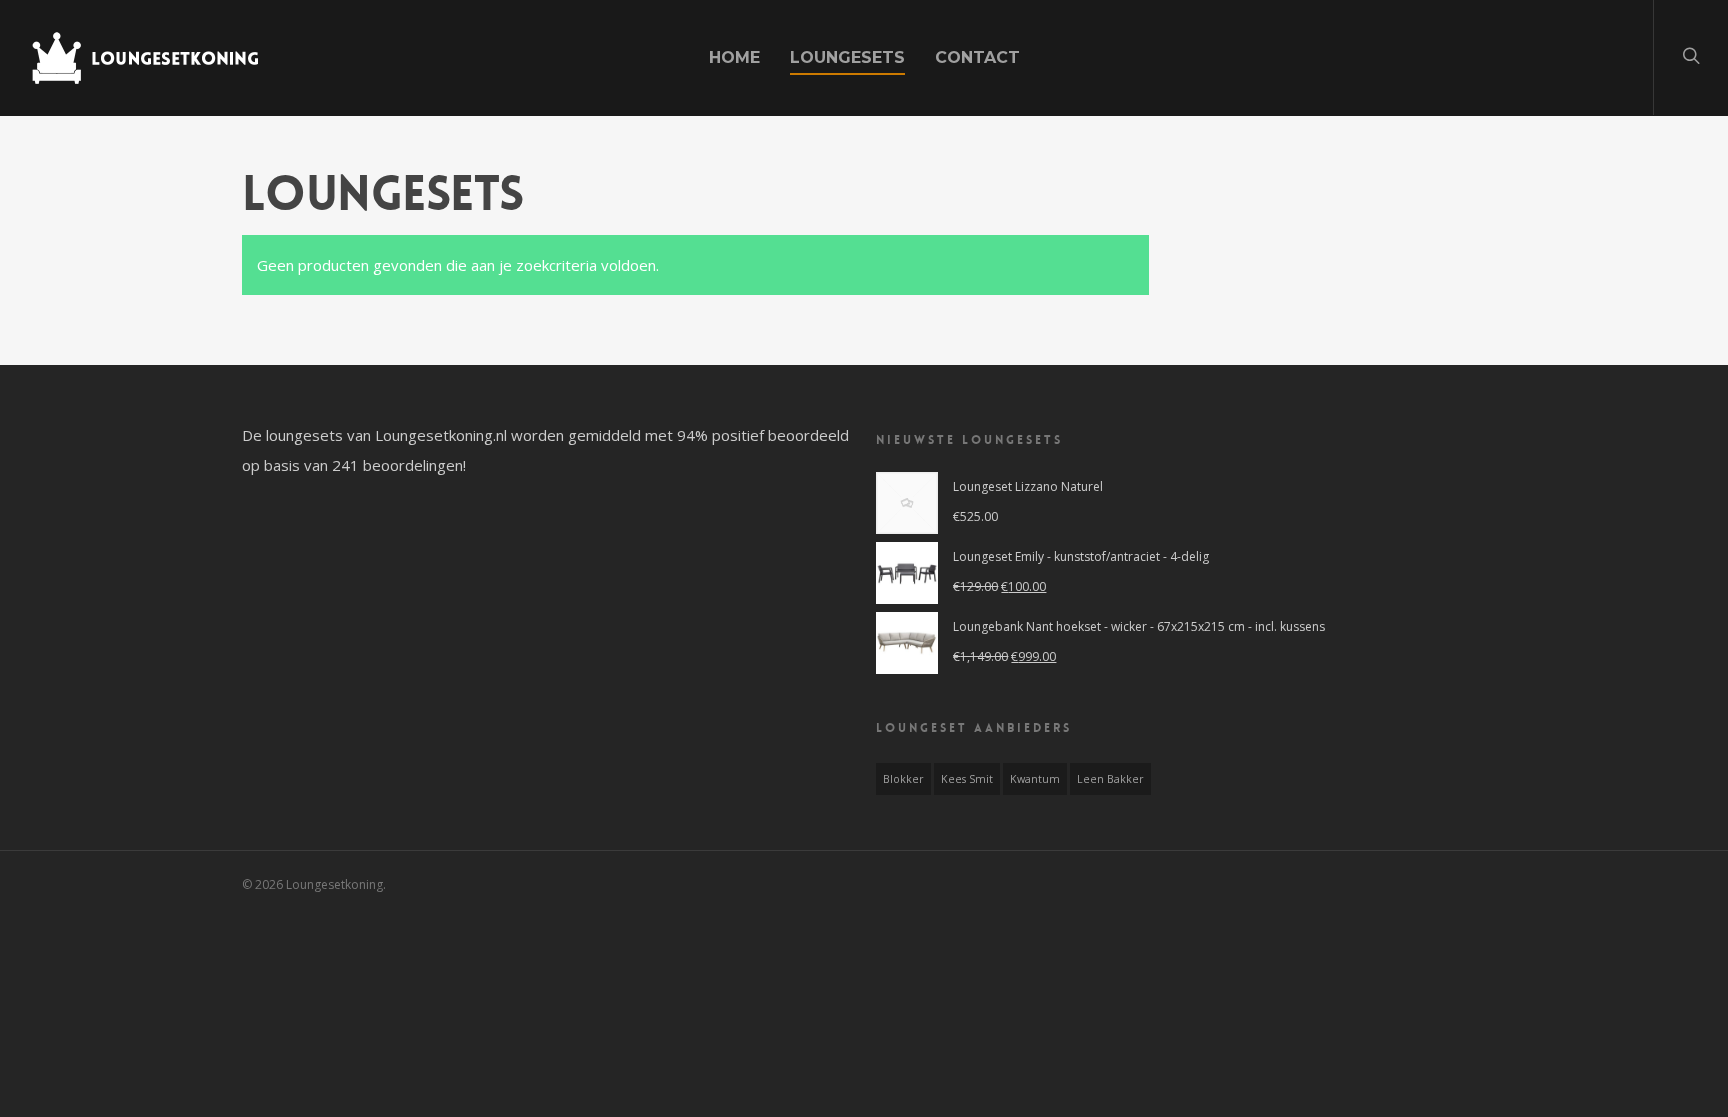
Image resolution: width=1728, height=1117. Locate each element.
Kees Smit (967, 779)
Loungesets (847, 57)
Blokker (903, 779)
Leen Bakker (1110, 779)
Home (734, 57)
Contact (977, 57)
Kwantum (1035, 779)
